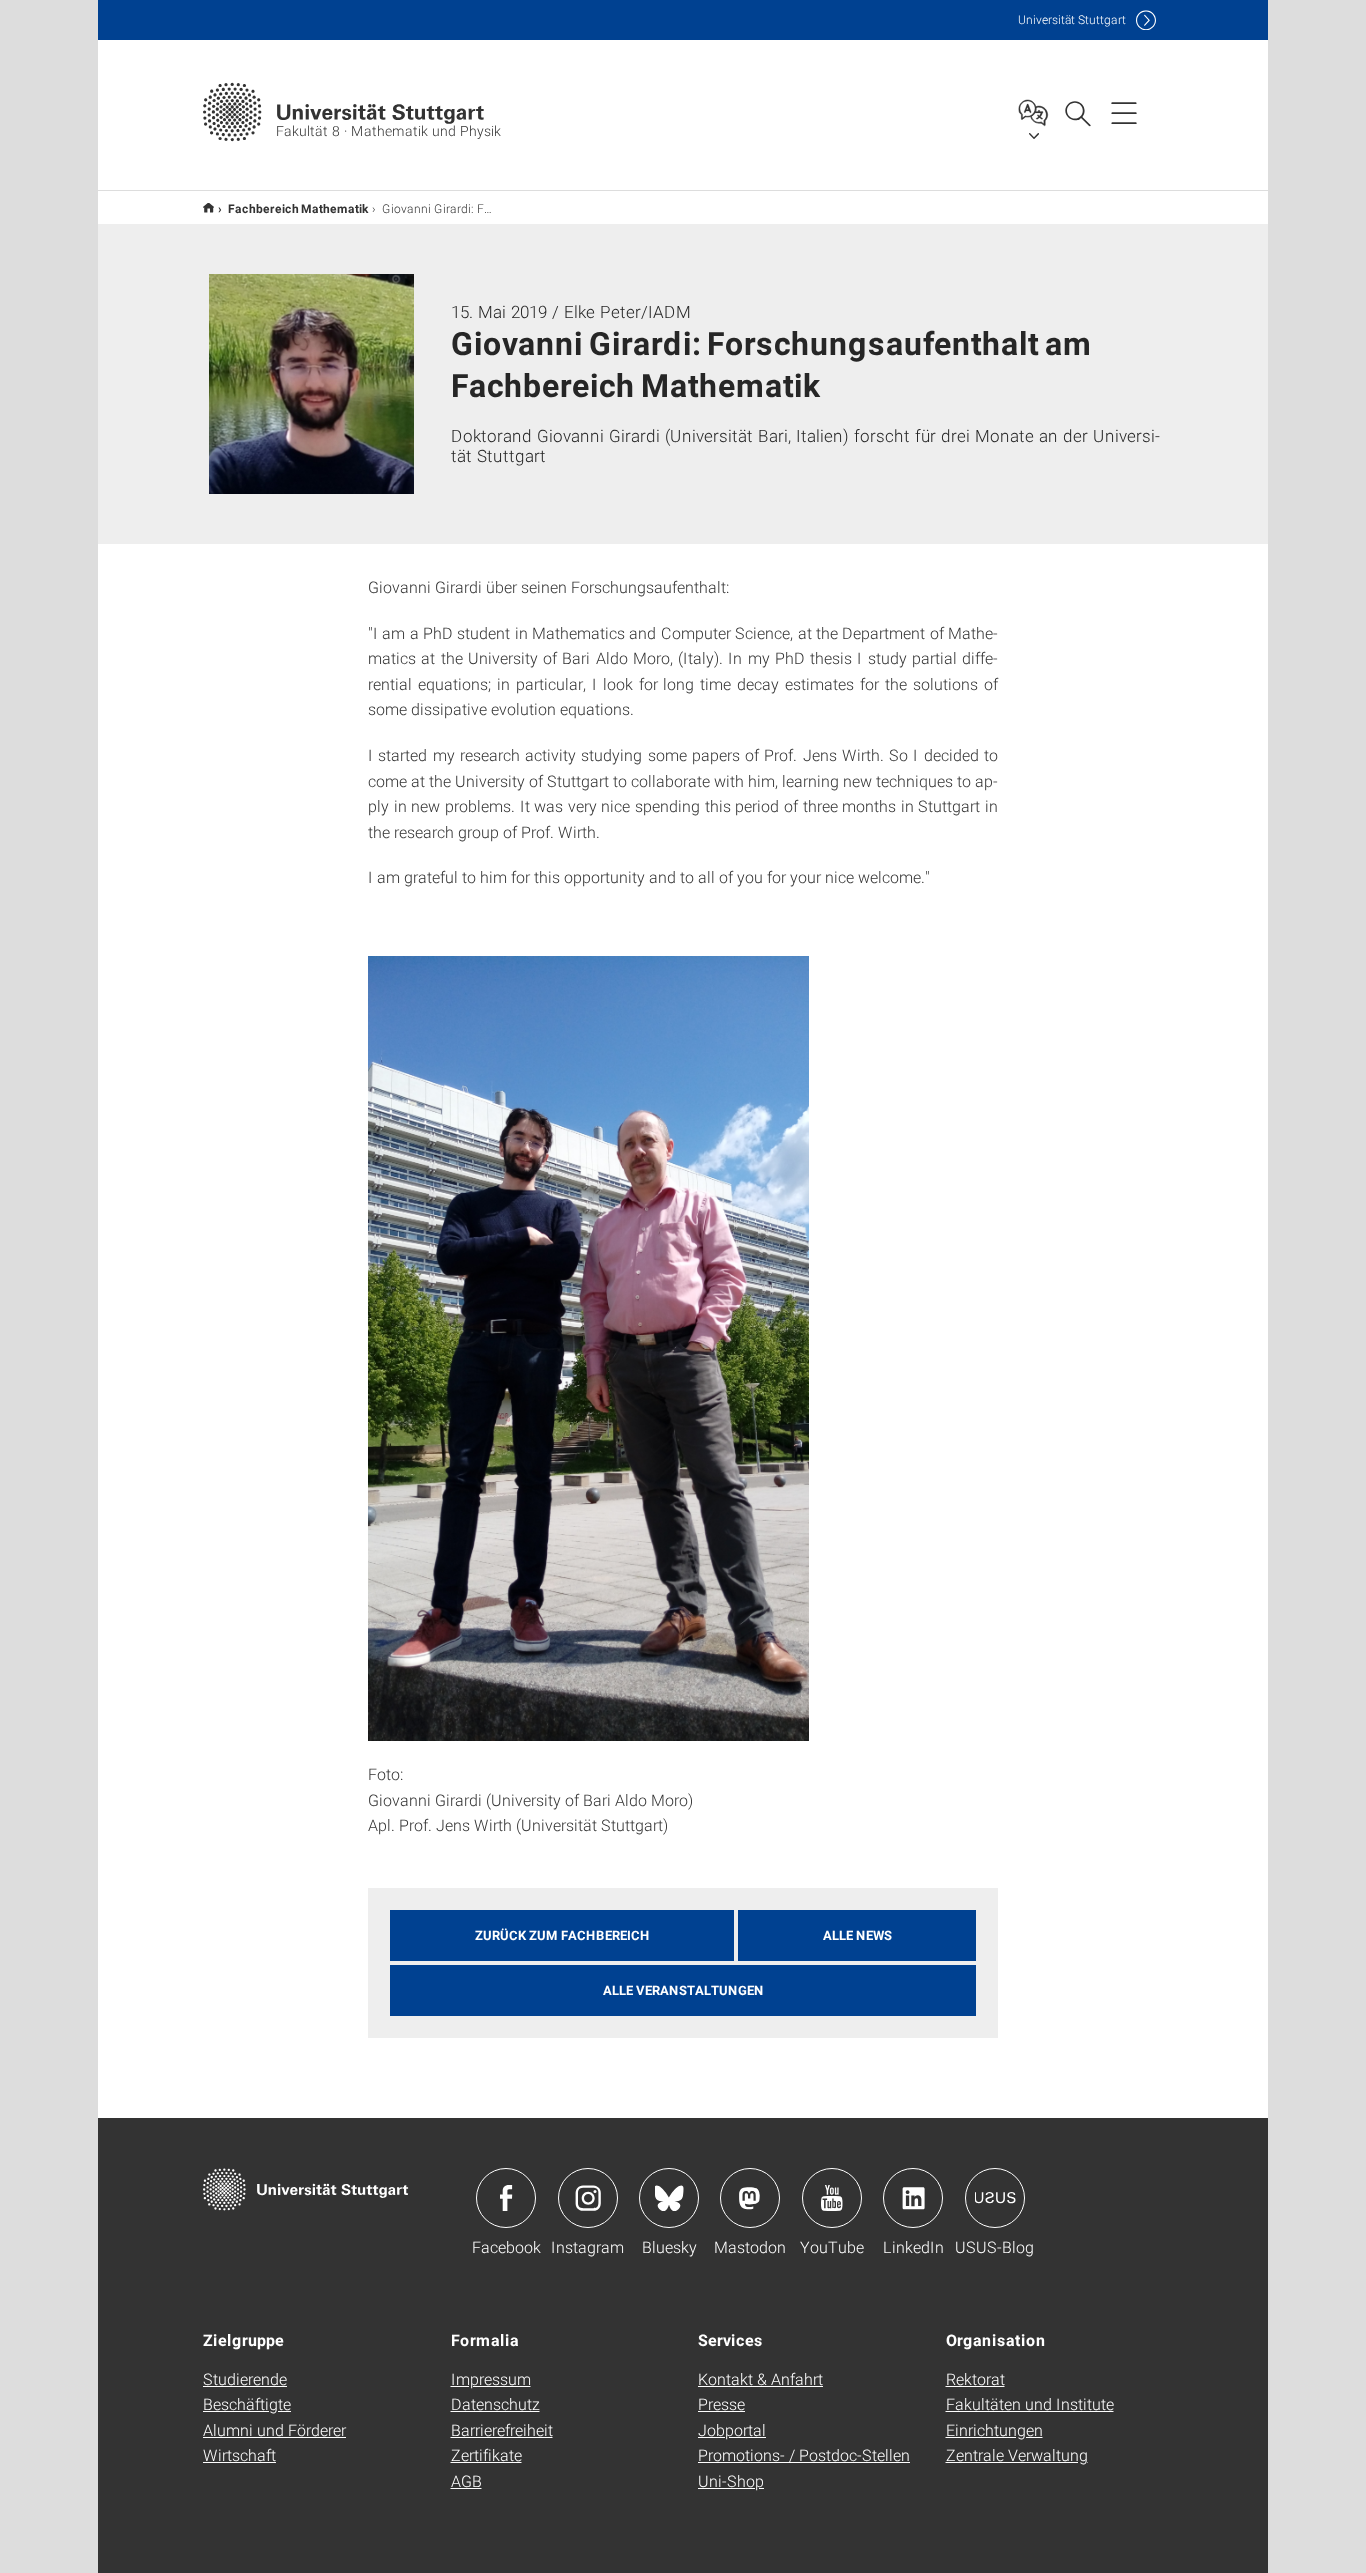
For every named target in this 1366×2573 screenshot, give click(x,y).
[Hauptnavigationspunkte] (1124, 112)
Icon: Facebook (506, 2198)
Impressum (491, 2378)
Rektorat (975, 2378)
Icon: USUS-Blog (995, 2198)
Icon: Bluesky (669, 2198)
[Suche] (1077, 112)
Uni (1072, 19)
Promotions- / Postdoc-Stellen (804, 2454)
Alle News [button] (857, 1935)
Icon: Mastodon (750, 2198)
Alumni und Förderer (274, 2429)
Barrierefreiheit (502, 2429)
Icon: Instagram (588, 2198)
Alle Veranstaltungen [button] (683, 1990)
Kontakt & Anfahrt (760, 2378)
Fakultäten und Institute (1030, 2403)
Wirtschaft (239, 2454)
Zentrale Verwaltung (1017, 2454)
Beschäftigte (247, 2403)
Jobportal (732, 2429)
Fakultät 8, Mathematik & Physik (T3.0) (208, 207)
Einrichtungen (994, 2429)
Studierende (245, 2378)
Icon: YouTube (832, 2198)
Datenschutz (495, 2403)
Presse (721, 2403)
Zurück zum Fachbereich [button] (562, 1935)
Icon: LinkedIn (913, 2198)
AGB (466, 2480)
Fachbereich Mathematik (298, 208)
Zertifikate (486, 2454)
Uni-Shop (731, 2480)
